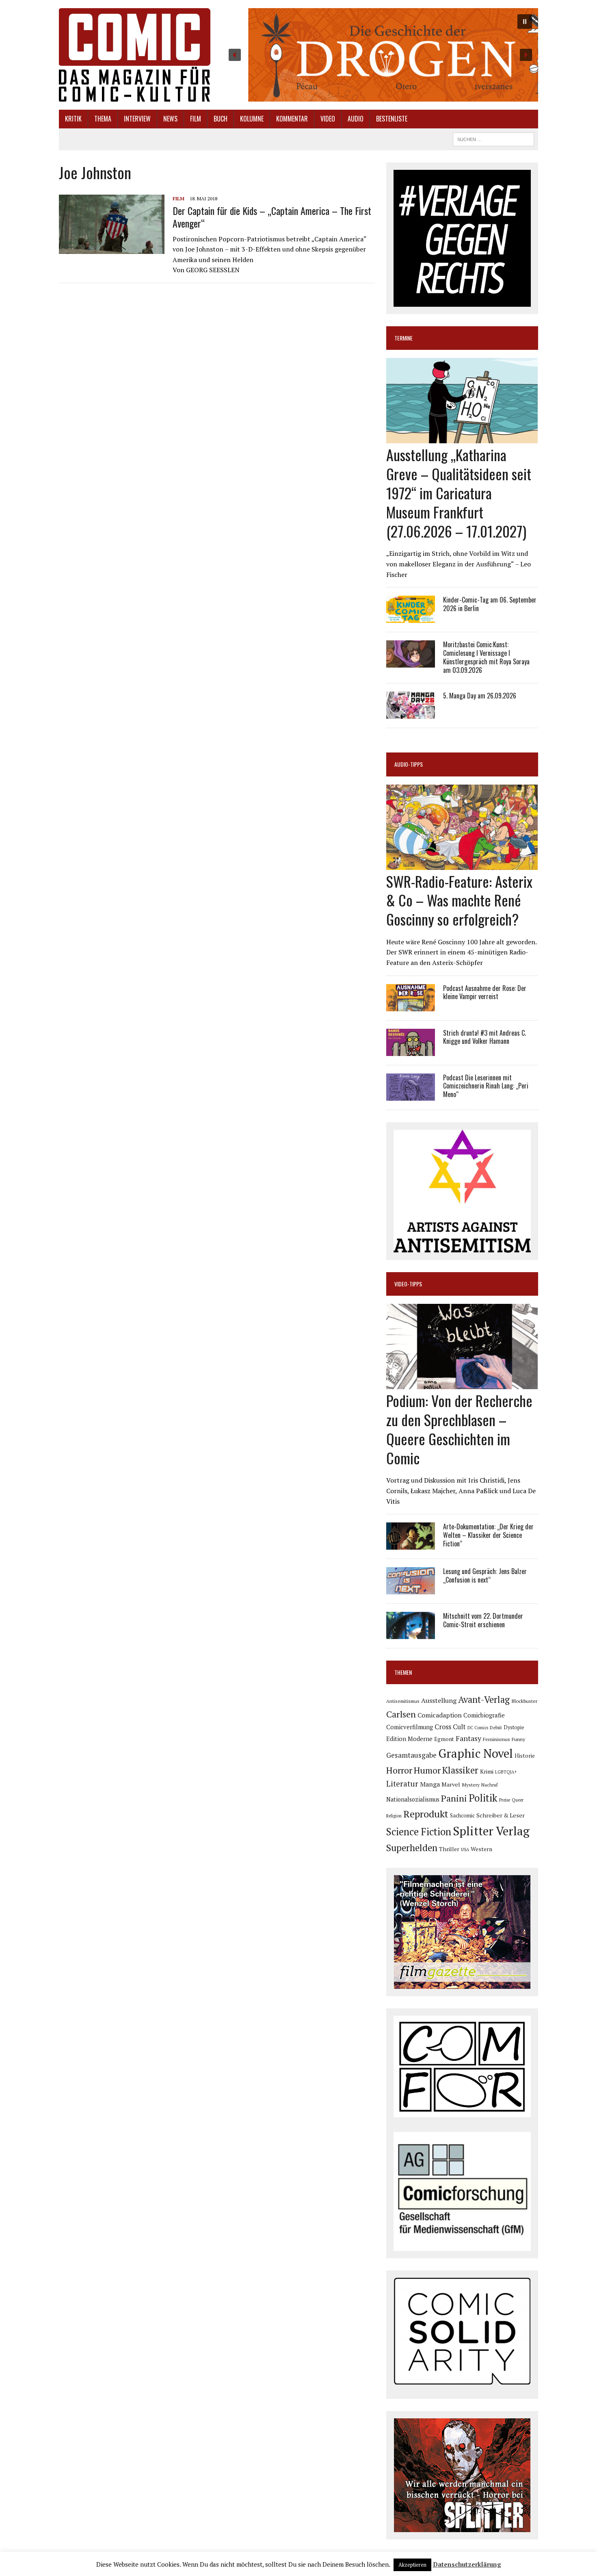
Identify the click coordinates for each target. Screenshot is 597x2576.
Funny (518, 1739)
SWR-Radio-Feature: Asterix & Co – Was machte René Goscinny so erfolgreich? (459, 900)
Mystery (471, 1785)
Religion (394, 1816)
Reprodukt (426, 1814)
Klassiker (460, 1770)
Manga (430, 1784)
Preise (505, 1800)
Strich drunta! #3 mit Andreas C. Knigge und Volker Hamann (485, 1037)
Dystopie (514, 1727)
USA (465, 1850)
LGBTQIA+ (506, 1772)
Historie (525, 1756)
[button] (380, 55)
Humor (427, 1770)
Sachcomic (462, 1816)
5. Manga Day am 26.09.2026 (480, 696)
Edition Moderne (409, 1739)
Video (328, 119)
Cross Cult (450, 1727)
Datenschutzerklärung (467, 2564)
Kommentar (292, 119)
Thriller (449, 1849)
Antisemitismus (403, 1701)
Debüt (496, 1727)
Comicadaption (440, 1715)
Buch (221, 119)
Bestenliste (392, 119)
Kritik (73, 119)
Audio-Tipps (409, 764)
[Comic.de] (135, 55)
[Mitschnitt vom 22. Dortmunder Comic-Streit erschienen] (411, 1634)
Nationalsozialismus (413, 1799)
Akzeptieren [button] (412, 2565)
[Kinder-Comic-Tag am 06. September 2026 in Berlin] (411, 618)
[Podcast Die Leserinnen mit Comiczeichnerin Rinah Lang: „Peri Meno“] (411, 1095)
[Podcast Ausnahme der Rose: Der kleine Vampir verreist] (411, 1006)
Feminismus (496, 1739)
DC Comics (478, 1728)
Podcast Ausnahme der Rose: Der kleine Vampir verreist (485, 992)
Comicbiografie (484, 1715)
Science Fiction (419, 1832)
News (170, 119)
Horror (399, 1770)
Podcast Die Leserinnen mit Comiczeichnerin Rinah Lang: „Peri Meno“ (486, 1086)
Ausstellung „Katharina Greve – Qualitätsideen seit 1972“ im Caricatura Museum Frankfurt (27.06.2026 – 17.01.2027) (459, 492)
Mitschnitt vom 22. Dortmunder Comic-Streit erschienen (483, 1620)
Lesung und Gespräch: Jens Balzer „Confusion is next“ (485, 1575)
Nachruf (490, 1785)
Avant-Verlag (484, 1699)
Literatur (402, 1783)
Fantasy (468, 1738)
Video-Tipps (408, 1284)
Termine (403, 338)
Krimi (487, 1772)
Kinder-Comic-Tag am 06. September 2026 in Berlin (490, 604)
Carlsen (401, 1714)
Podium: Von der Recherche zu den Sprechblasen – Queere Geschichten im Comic (459, 1429)
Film (196, 119)
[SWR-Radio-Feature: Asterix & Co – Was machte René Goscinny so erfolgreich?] (462, 864)
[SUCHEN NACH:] (493, 138)
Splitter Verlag (491, 1831)
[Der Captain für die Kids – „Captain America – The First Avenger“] (112, 249)
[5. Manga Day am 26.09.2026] (411, 713)
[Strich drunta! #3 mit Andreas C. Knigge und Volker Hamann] (411, 1050)
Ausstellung (439, 1700)
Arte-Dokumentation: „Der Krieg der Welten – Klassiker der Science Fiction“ (488, 1535)
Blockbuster (524, 1701)
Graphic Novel (476, 1753)
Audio (356, 119)
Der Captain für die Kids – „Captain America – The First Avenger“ (272, 217)
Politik (483, 1798)
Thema (103, 119)
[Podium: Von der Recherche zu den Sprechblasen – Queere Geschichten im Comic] (462, 1384)
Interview (137, 119)
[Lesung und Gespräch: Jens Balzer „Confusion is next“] (411, 1589)
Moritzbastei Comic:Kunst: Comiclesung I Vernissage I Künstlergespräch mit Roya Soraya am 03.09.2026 (486, 657)
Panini (454, 1798)
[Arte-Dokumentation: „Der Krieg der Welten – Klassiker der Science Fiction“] (411, 1544)
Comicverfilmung (410, 1727)
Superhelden (412, 1848)
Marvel (451, 1784)
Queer (518, 1800)
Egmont (444, 1739)
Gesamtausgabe (411, 1755)
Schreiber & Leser (501, 1815)
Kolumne (252, 119)
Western (481, 1849)
